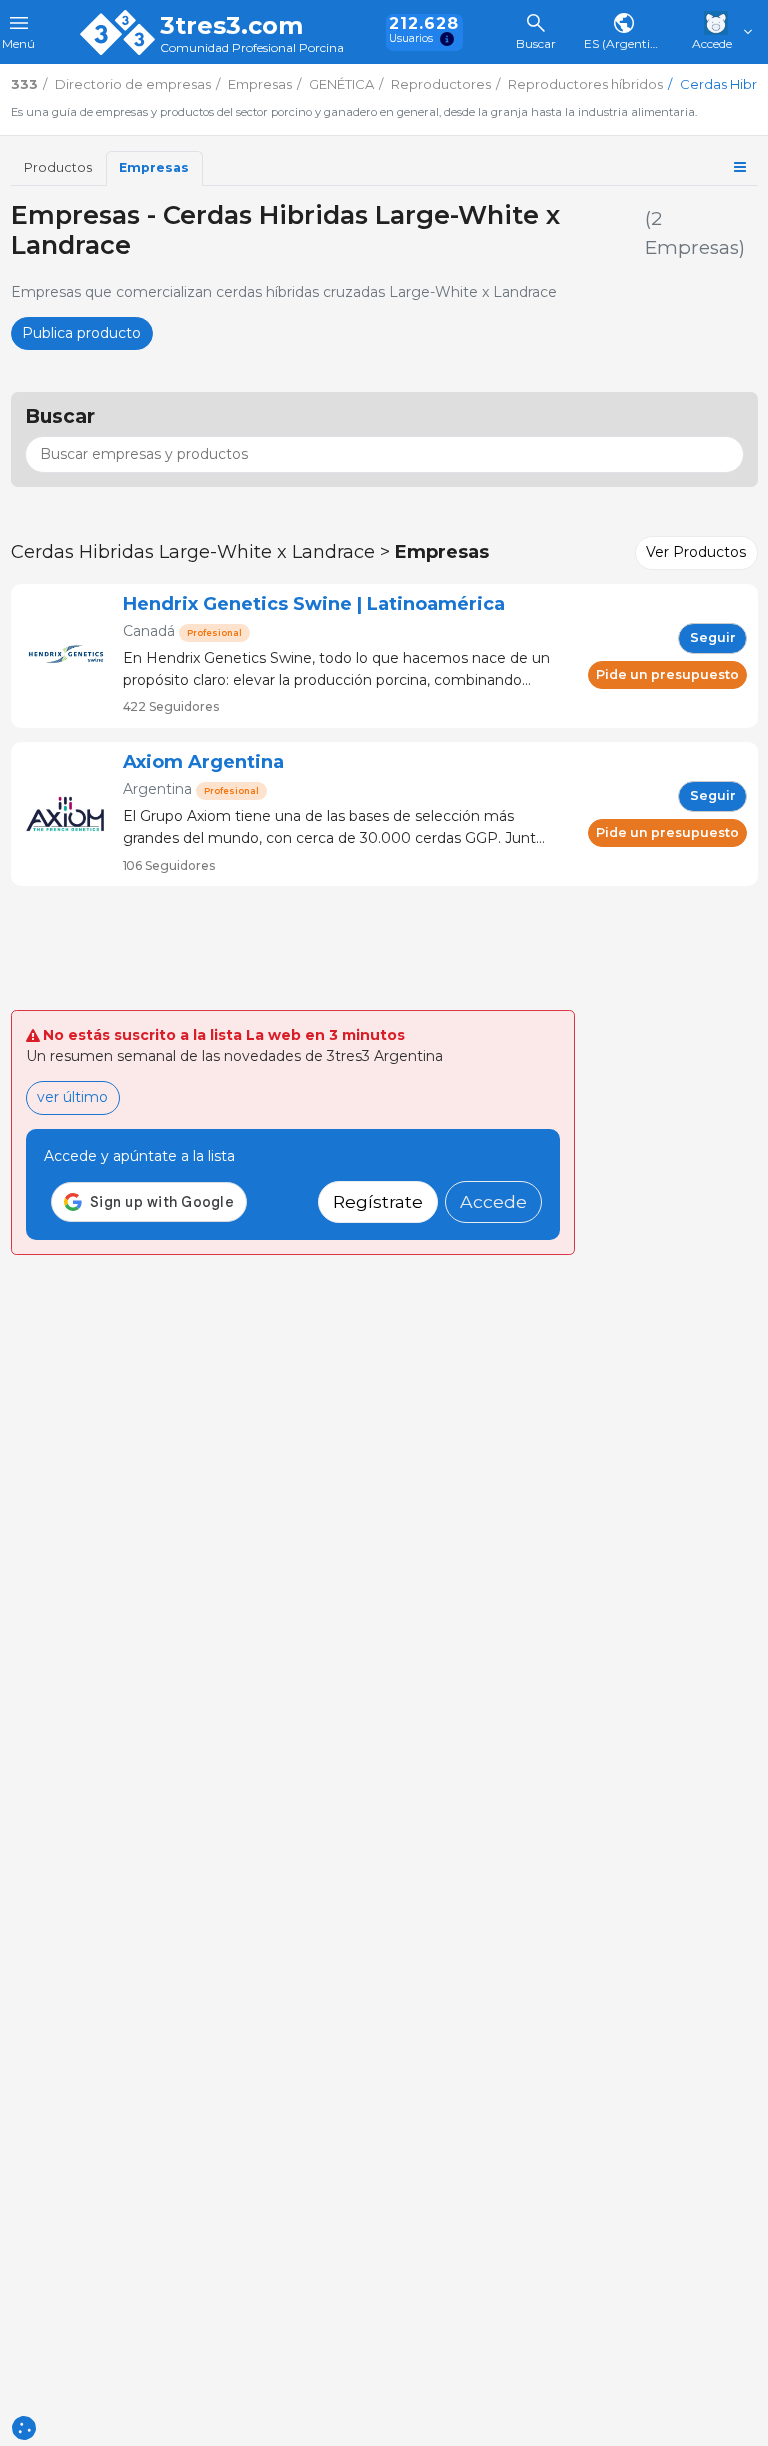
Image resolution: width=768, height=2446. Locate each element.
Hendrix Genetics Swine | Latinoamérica (314, 604)
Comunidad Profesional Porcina (252, 48)
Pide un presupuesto (667, 674)
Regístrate (378, 1201)
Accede (493, 1201)
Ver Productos (696, 552)
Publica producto (81, 333)
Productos (58, 167)
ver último (72, 1097)
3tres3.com (231, 26)
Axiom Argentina (203, 762)
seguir (713, 637)
